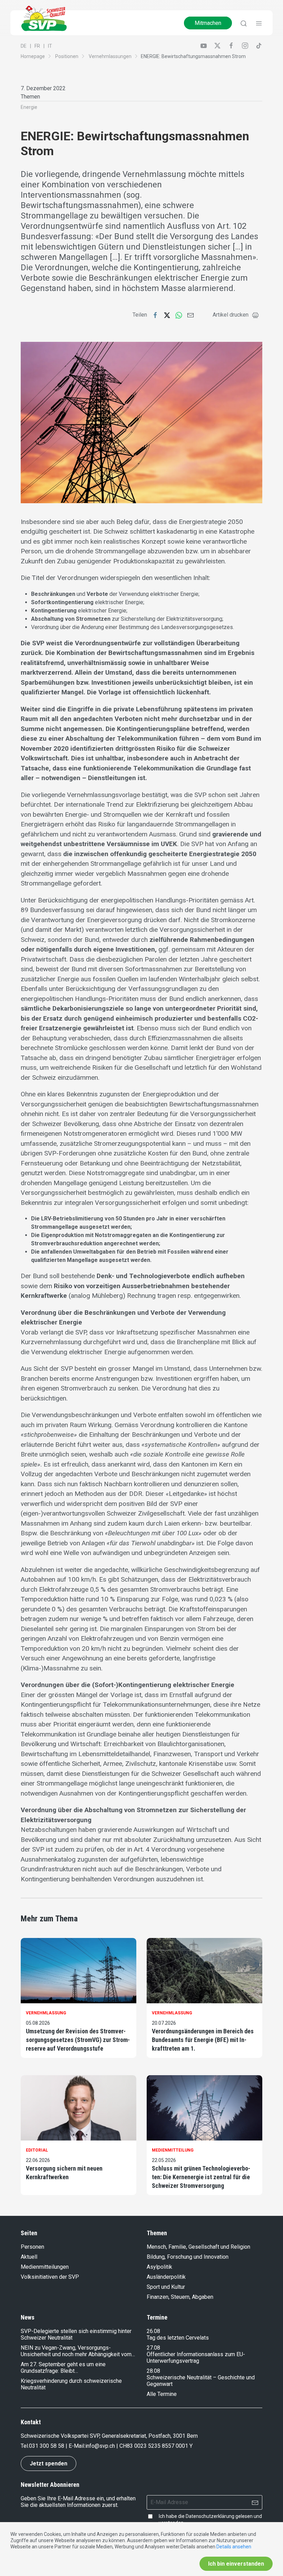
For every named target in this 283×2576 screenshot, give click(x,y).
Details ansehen (234, 2547)
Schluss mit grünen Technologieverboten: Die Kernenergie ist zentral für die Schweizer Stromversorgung (201, 2177)
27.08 (153, 2348)
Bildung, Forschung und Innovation (188, 2257)
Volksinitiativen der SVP (50, 2277)
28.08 (153, 2371)
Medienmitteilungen (45, 2267)
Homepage (33, 56)
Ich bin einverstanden (236, 2564)
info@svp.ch (100, 2446)
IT (50, 46)
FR (37, 46)
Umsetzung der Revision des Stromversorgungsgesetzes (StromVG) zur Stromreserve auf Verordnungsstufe (78, 2040)
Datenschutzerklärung (210, 2516)
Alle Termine (162, 2394)
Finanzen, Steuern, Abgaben (180, 2297)
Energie (29, 107)
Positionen (67, 56)
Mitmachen (208, 23)
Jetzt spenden (48, 2463)
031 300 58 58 (47, 2446)
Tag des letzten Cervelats (178, 2338)
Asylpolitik (159, 2267)
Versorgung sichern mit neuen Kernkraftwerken (64, 2173)
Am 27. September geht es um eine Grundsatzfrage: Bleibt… (63, 2368)
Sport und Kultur (166, 2287)
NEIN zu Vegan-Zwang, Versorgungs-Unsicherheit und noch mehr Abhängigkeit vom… (78, 2351)
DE (24, 46)
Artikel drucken (231, 315)
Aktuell (29, 2257)
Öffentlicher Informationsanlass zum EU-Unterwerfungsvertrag (196, 2358)
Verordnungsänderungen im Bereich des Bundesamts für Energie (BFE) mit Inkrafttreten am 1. (203, 2040)
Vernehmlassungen (110, 56)
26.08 (153, 2331)
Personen (32, 2247)
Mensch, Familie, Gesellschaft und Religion (198, 2247)
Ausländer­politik (166, 2277)
